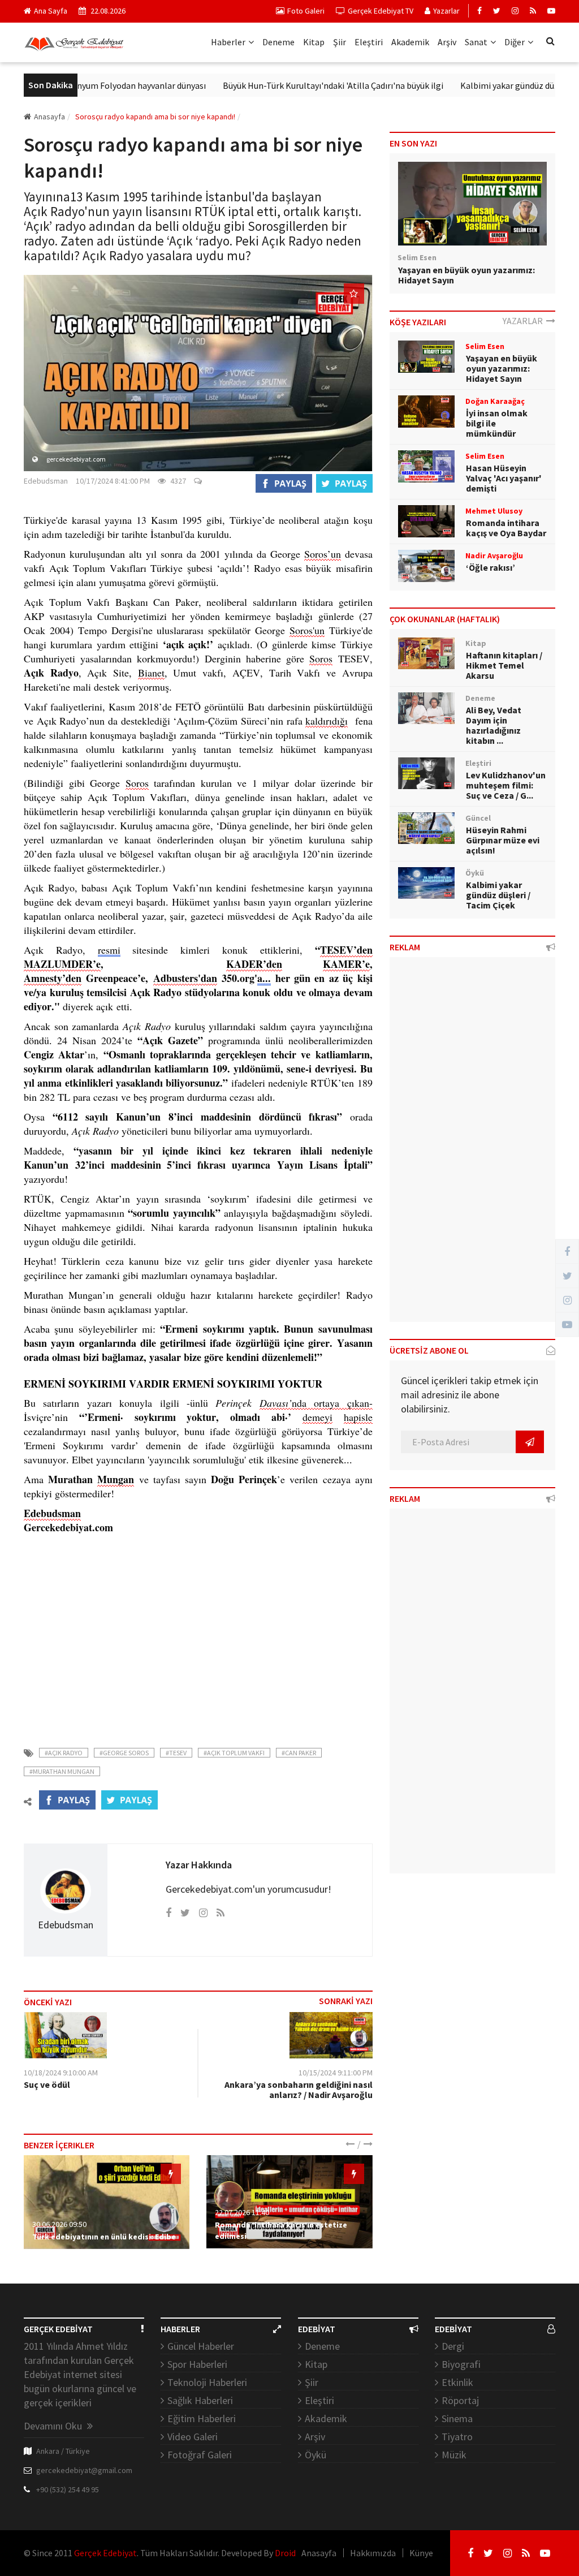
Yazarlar (446, 11)
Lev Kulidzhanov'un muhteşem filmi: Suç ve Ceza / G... (506, 785)
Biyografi (461, 2364)
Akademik (410, 42)
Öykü (316, 2455)
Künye (421, 2553)
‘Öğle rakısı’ (491, 567)
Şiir (340, 42)
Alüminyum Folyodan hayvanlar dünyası (92, 85)
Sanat (476, 42)
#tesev (176, 1753)
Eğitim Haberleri (202, 2418)
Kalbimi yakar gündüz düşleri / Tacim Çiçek (498, 895)
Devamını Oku (54, 2426)
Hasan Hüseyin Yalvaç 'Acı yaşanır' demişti (504, 478)
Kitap (314, 42)
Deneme (278, 42)
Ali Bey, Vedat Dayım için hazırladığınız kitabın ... (494, 725)
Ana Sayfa (51, 11)
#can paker (299, 1753)
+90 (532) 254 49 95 (68, 2489)
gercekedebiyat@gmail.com (84, 2470)
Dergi (453, 2346)
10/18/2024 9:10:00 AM (61, 2073)
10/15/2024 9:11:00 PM (336, 2073)
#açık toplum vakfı (234, 1753)
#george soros (124, 1753)
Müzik (454, 2455)
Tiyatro (457, 2437)
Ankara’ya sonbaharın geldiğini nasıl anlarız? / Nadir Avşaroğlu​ (299, 2090)
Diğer (515, 42)
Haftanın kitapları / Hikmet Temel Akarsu (504, 665)
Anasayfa (49, 117)
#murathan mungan (62, 1771)
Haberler (228, 42)
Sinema (457, 2418)
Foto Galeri (306, 11)
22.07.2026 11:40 (242, 2212)
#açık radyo (64, 1753)
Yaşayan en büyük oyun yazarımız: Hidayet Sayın (466, 275)
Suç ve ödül (47, 2084)
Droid (285, 2553)
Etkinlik (457, 2382)
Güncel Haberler (201, 2346)
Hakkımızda (373, 2553)
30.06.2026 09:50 (59, 2224)
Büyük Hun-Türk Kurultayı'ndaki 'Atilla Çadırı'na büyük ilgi (295, 85)
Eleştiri (369, 42)
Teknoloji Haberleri (207, 2382)
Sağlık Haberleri (200, 2400)
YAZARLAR (524, 321)
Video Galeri (193, 2437)
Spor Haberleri (197, 2364)
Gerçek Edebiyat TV (381, 11)
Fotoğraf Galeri (200, 2455)
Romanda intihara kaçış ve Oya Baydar (506, 528)
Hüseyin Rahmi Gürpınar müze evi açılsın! (503, 840)
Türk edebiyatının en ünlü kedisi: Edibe (104, 2237)
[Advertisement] (198, 1634)
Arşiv (447, 42)
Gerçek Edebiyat (105, 2553)
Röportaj (460, 2400)
